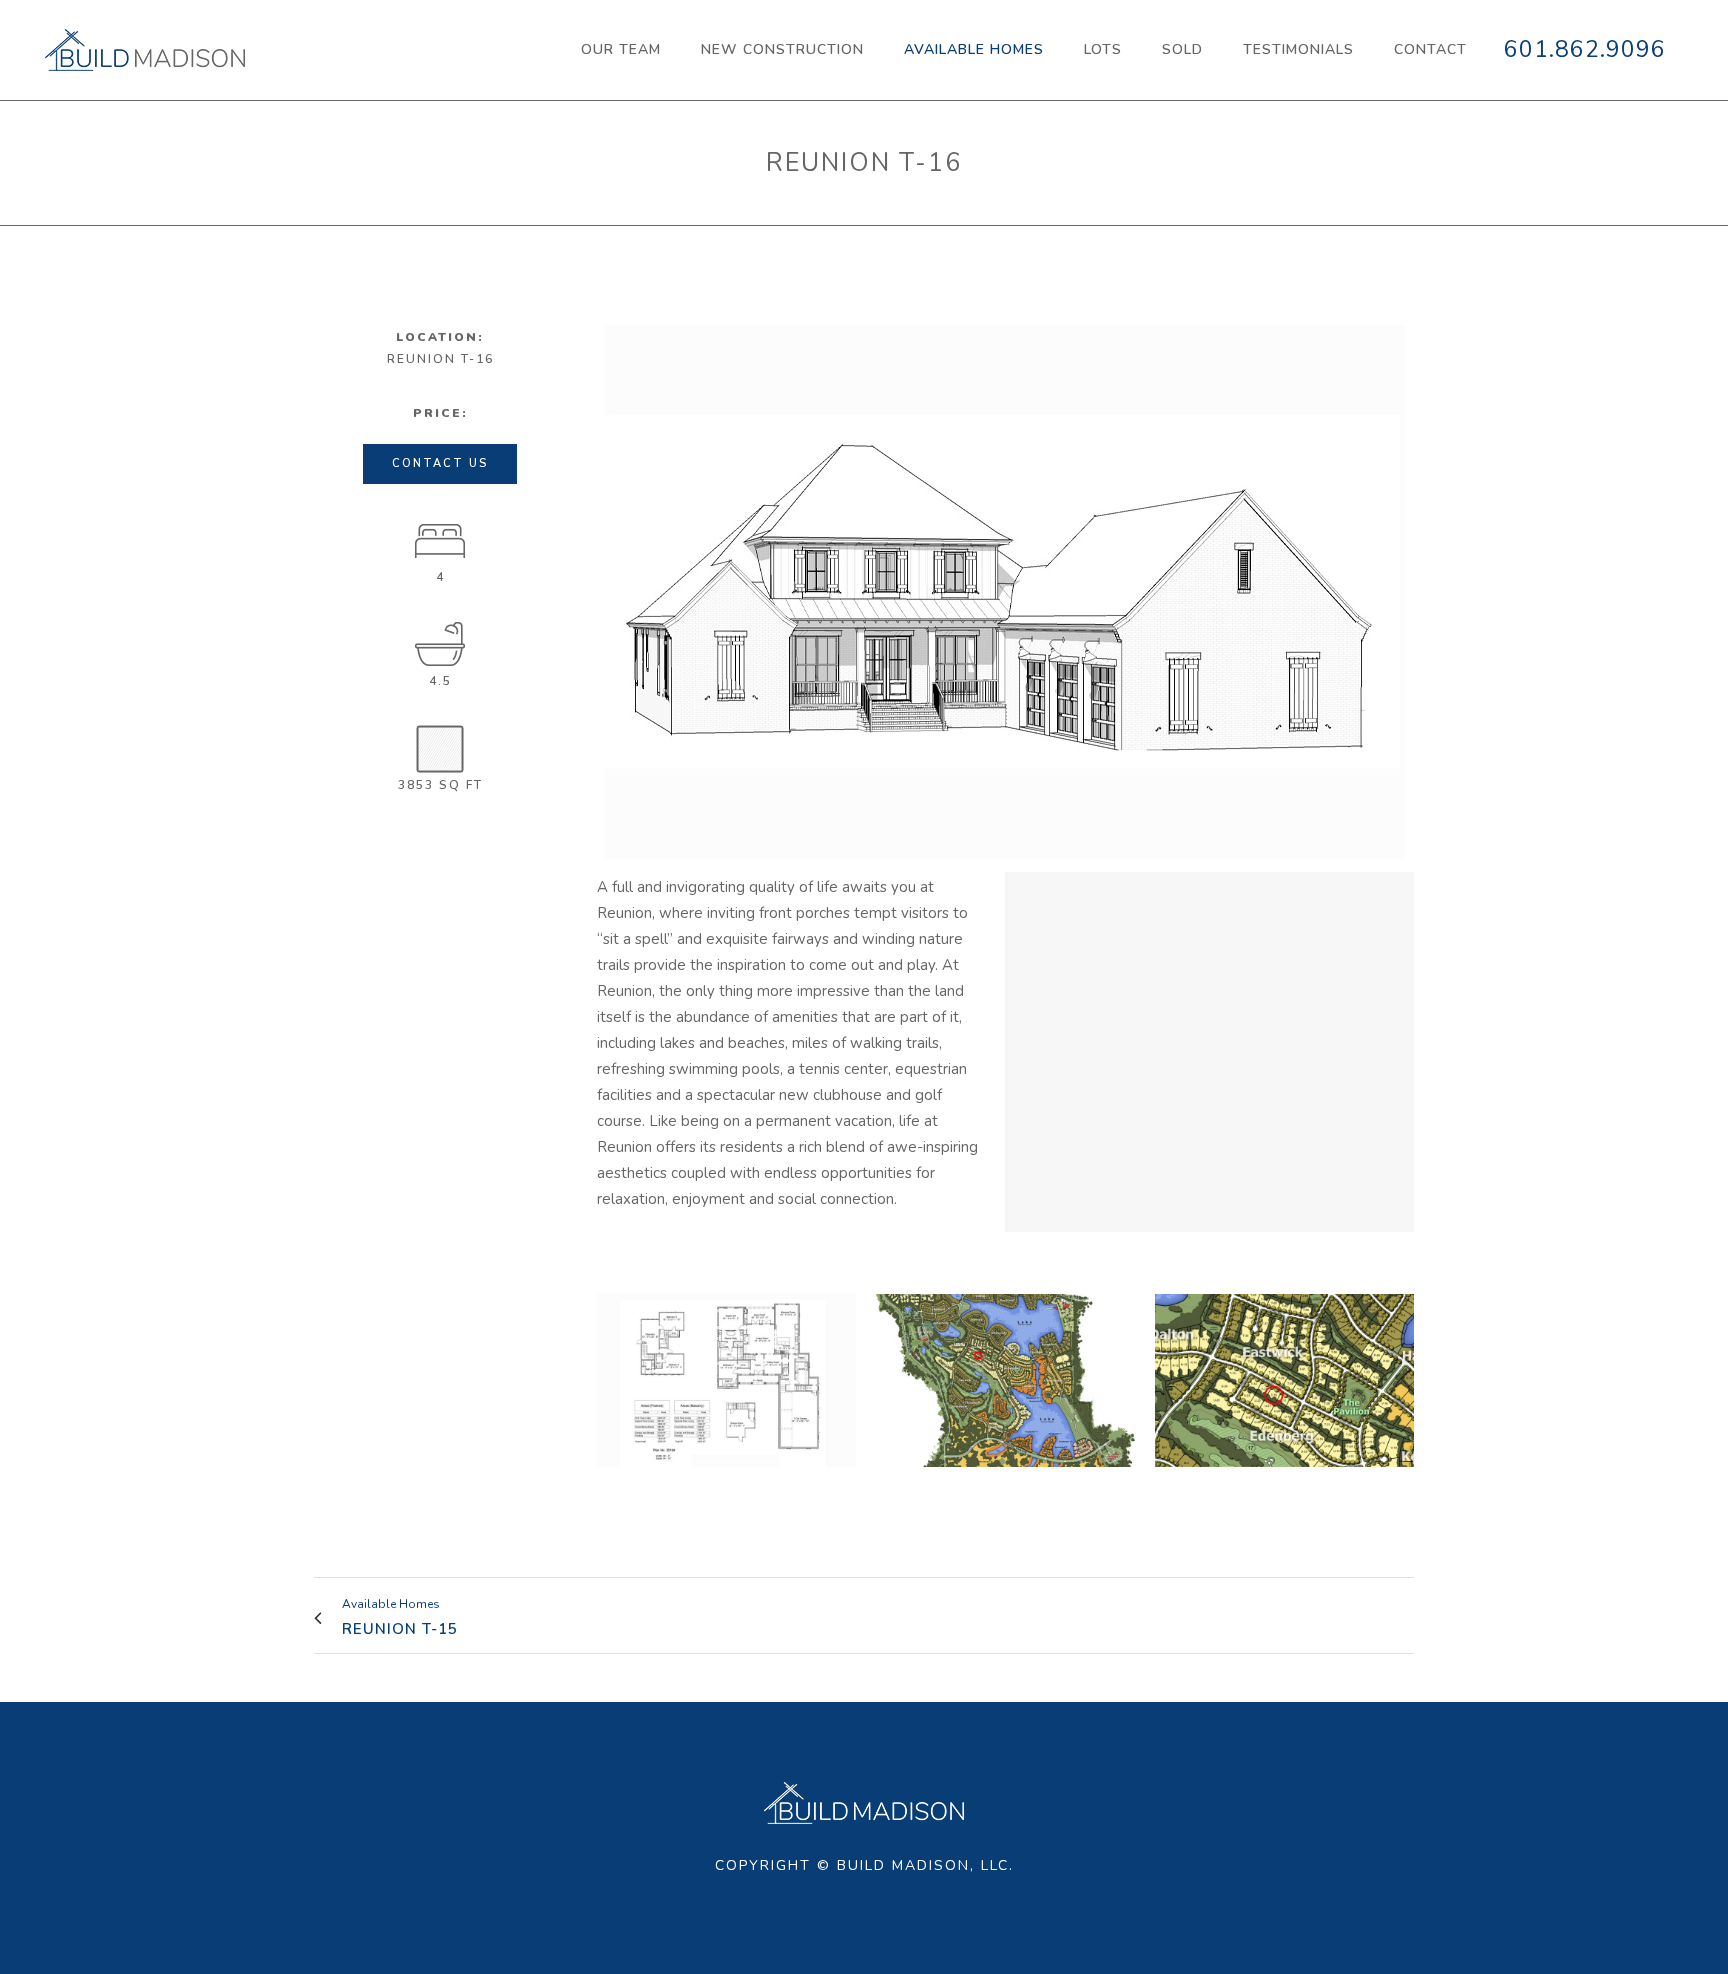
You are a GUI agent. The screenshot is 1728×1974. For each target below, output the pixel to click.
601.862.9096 (1585, 49)
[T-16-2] (726, 1380)
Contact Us (440, 463)
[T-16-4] (1005, 1380)
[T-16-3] (1284, 1380)
